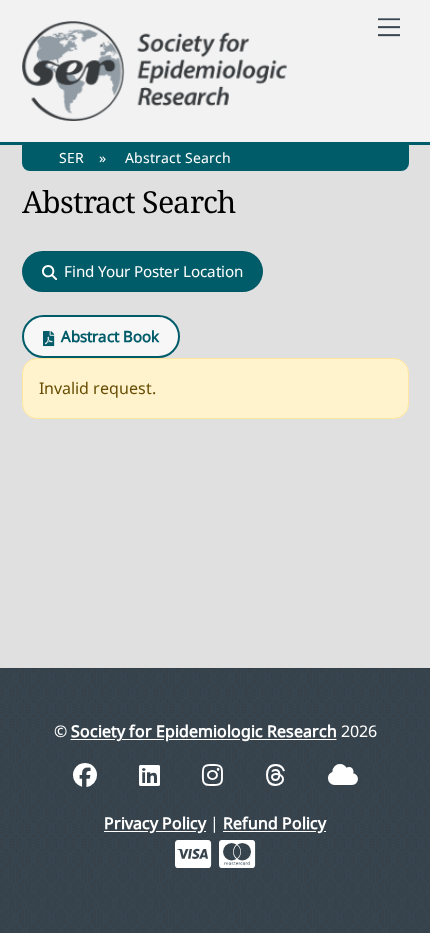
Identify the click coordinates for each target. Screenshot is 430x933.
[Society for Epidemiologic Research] (155, 67)
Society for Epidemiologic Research (204, 731)
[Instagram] (215, 774)
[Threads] (278, 774)
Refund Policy (274, 823)
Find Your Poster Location (153, 271)
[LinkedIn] (152, 774)
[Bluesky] (343, 774)
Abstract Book (110, 336)
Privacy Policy (155, 823)
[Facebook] (88, 774)
